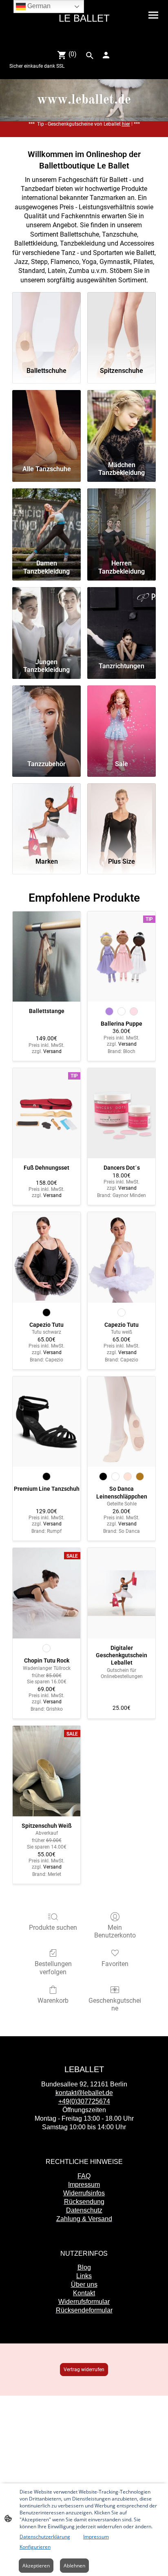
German (38, 6)
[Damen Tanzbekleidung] (46, 522)
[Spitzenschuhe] (122, 326)
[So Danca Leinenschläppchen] (122, 1422)
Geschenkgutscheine (115, 2004)
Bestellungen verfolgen (53, 1968)
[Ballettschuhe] (46, 326)
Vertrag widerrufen (84, 2370)
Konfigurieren (35, 2547)
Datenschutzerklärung (45, 2537)
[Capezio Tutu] (46, 1257)
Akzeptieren (36, 2566)
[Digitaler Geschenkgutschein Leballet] (122, 1593)
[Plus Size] (122, 817)
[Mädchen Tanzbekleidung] (122, 424)
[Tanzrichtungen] (122, 621)
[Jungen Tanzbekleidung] (46, 621)
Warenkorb (53, 2001)
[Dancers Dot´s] (122, 1113)
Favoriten (115, 1964)
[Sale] (122, 719)
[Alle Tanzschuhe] (46, 424)
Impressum (96, 2537)
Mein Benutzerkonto (115, 1931)
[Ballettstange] (46, 957)
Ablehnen (74, 2566)
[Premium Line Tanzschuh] (46, 1422)
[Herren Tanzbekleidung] (122, 522)
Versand (52, 1051)
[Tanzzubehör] (46, 719)
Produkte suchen (53, 1928)
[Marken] (46, 817)
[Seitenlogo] (84, 39)
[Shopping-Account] (106, 55)
